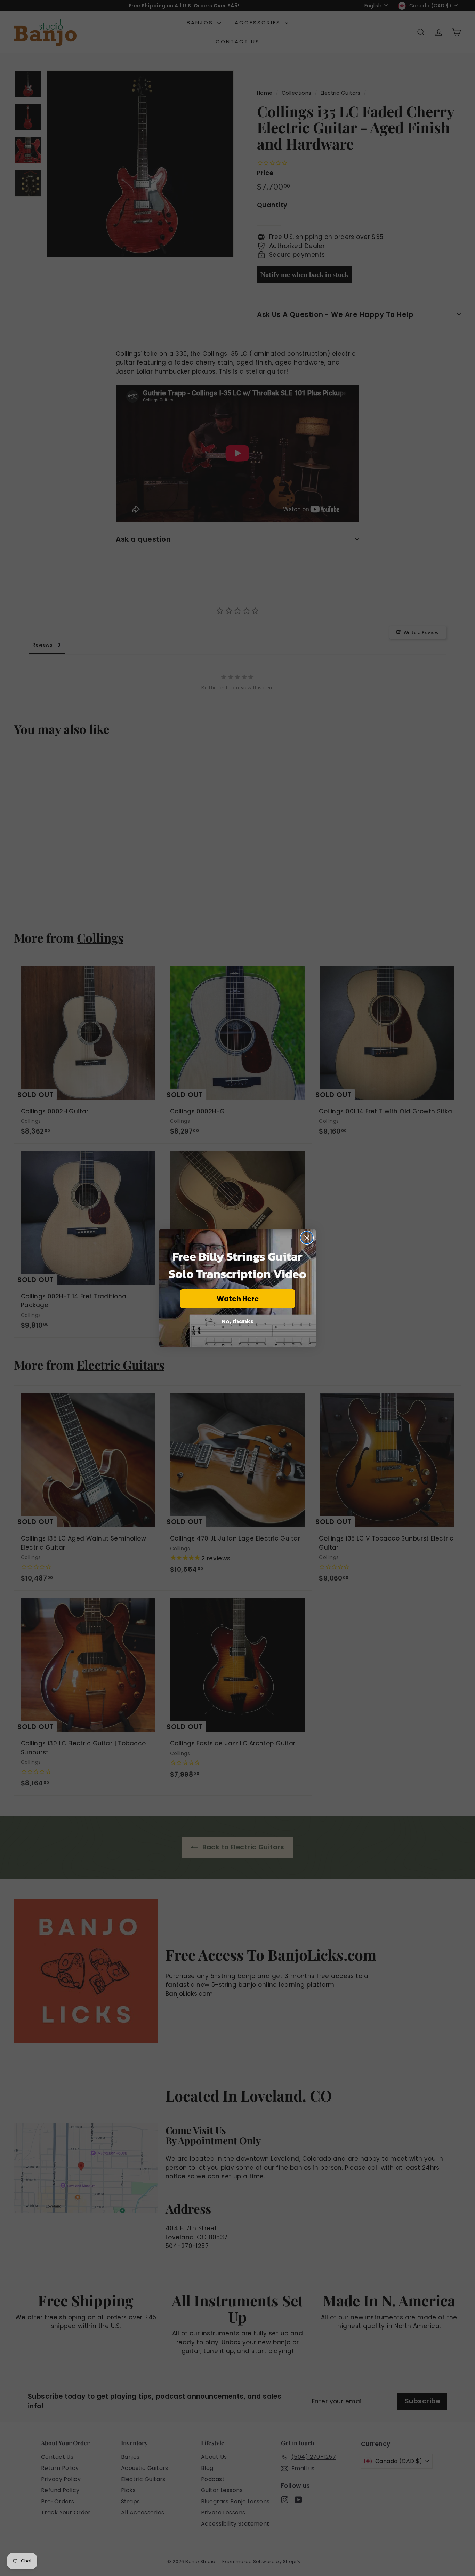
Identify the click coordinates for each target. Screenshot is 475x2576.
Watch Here (238, 1299)
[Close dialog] (307, 1238)
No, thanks (237, 1322)
